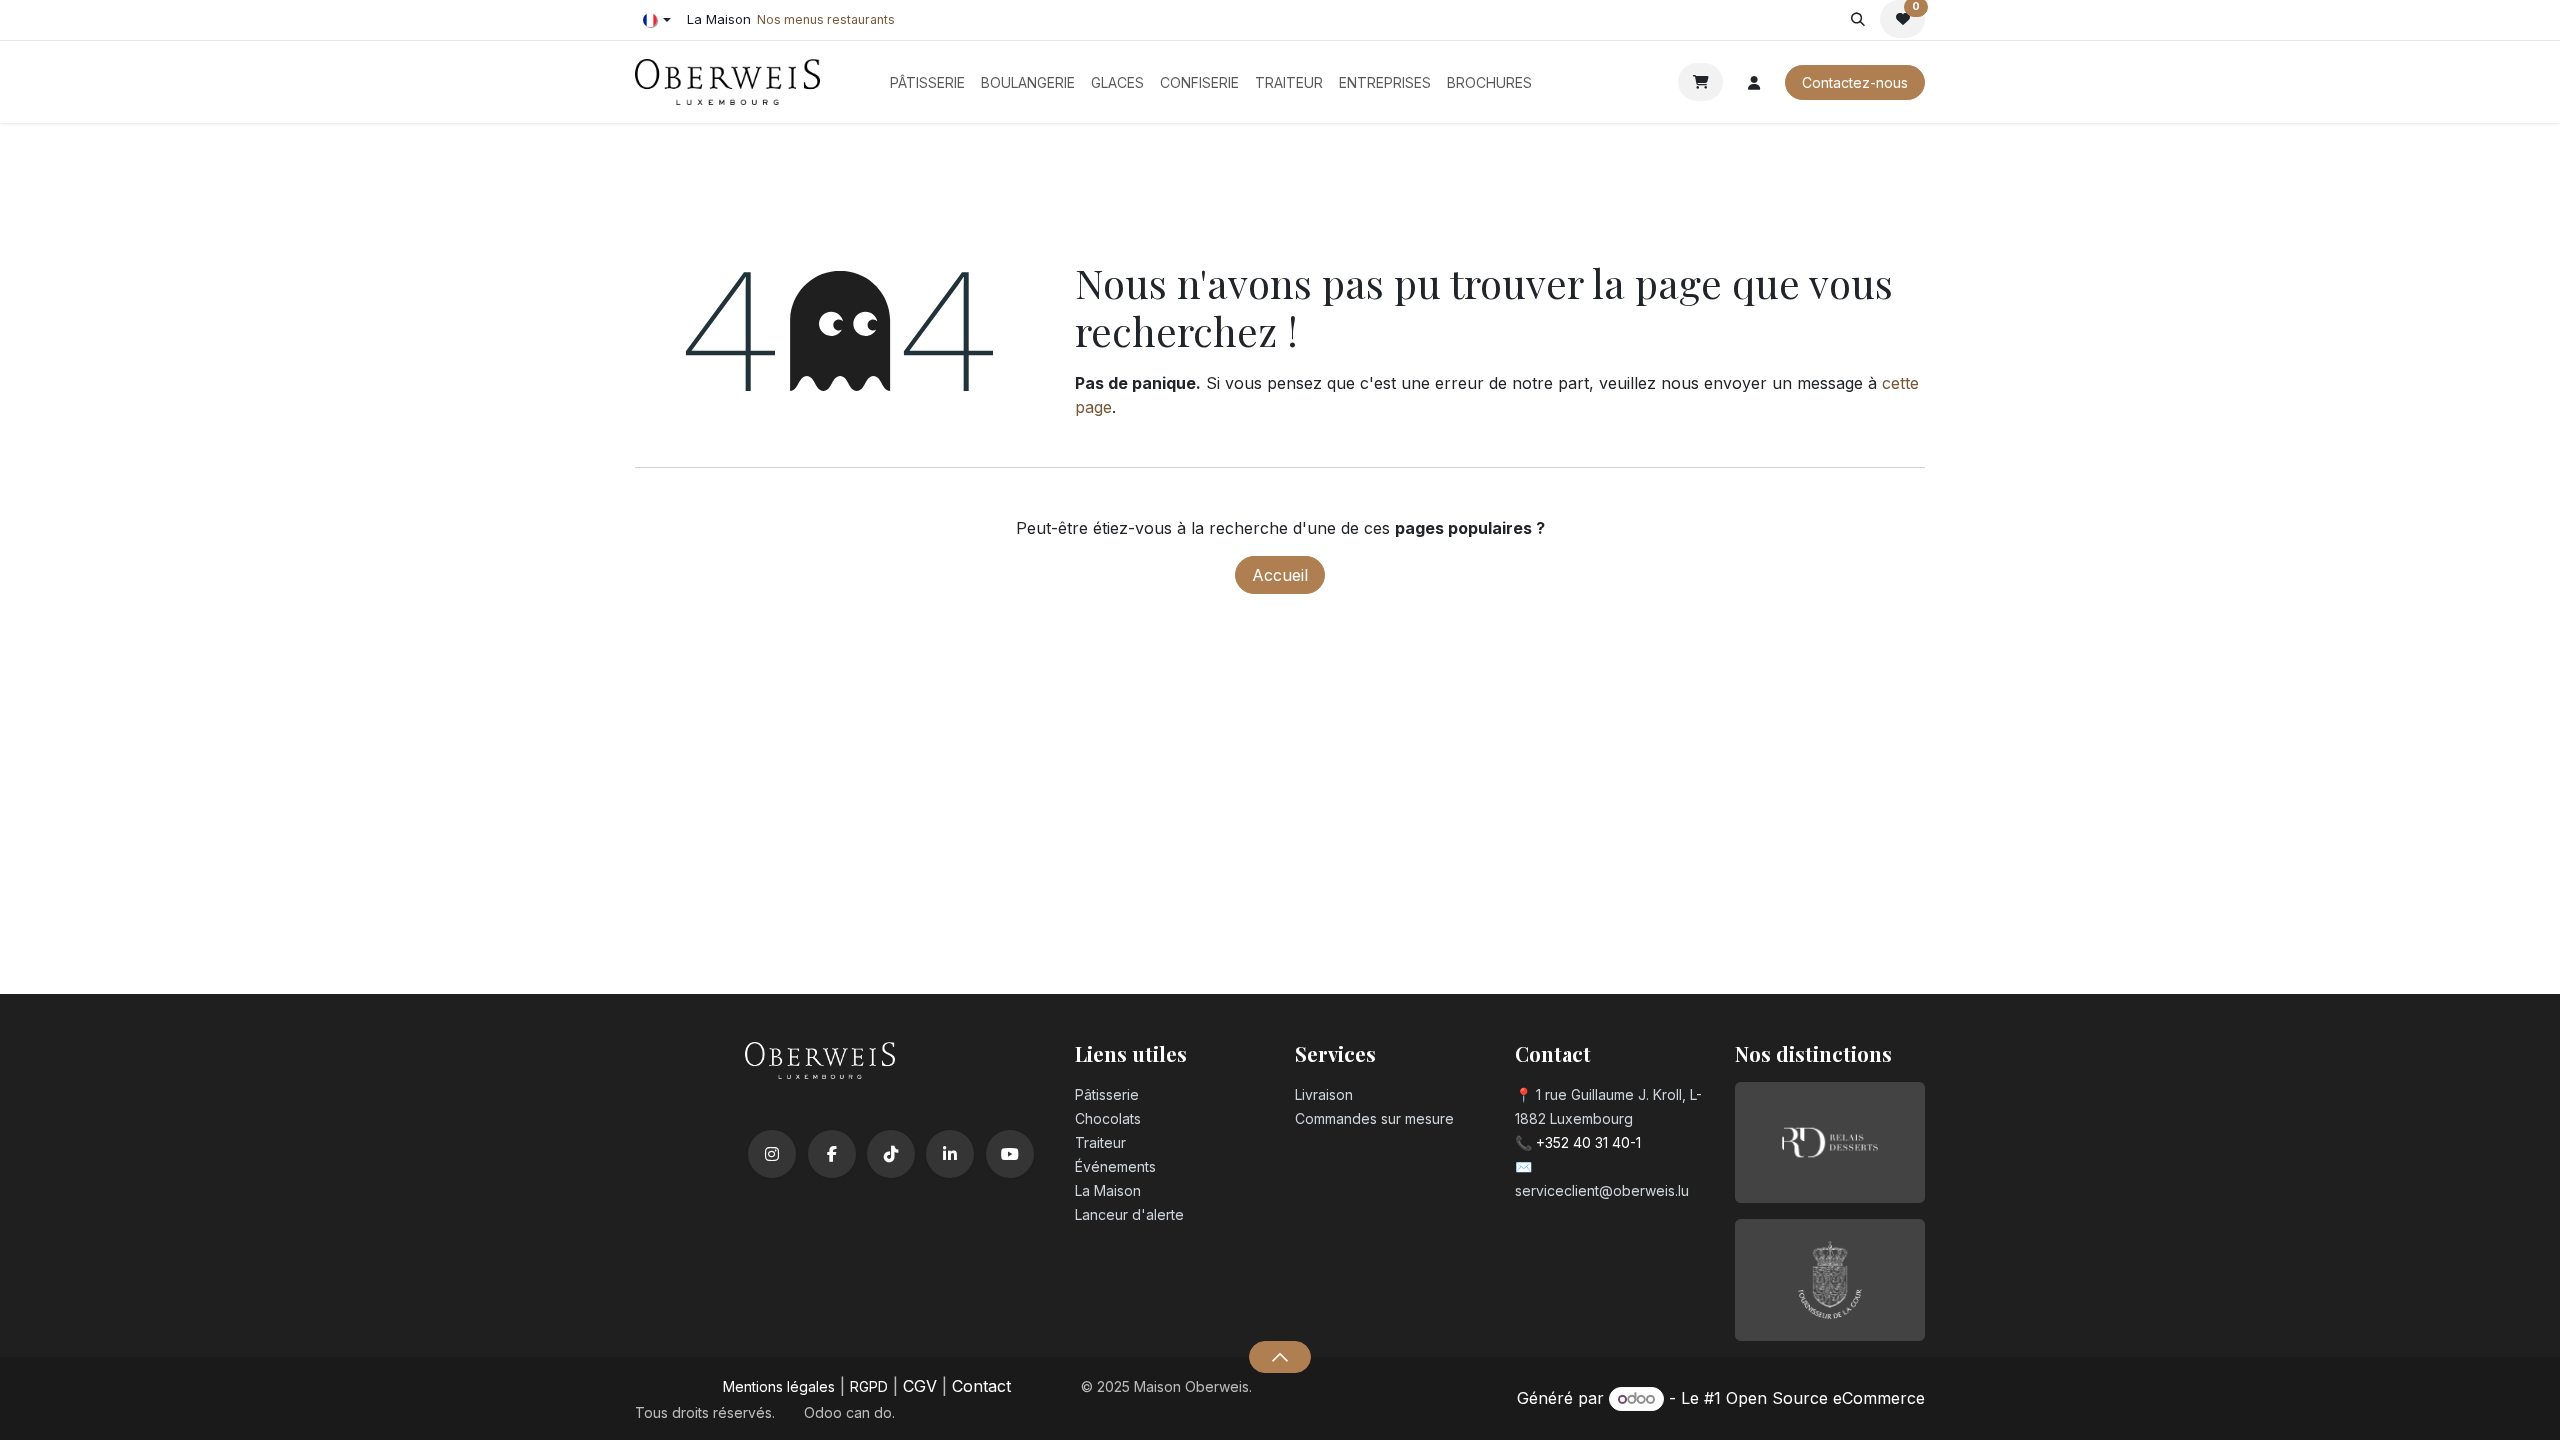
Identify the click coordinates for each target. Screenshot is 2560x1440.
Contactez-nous (1855, 82)
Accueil (1280, 575)
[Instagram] (772, 1154)
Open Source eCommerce (1825, 1398)
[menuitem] (927, 82)
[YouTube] (1010, 1154)
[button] (1857, 19)
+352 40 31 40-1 (1588, 1142)
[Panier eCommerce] (1700, 82)
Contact (981, 1386)
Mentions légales (779, 1386)
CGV (920, 1386)
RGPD (869, 1386)
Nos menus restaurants (826, 19)
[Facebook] (832, 1154)
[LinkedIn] (950, 1154)
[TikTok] (891, 1154)
